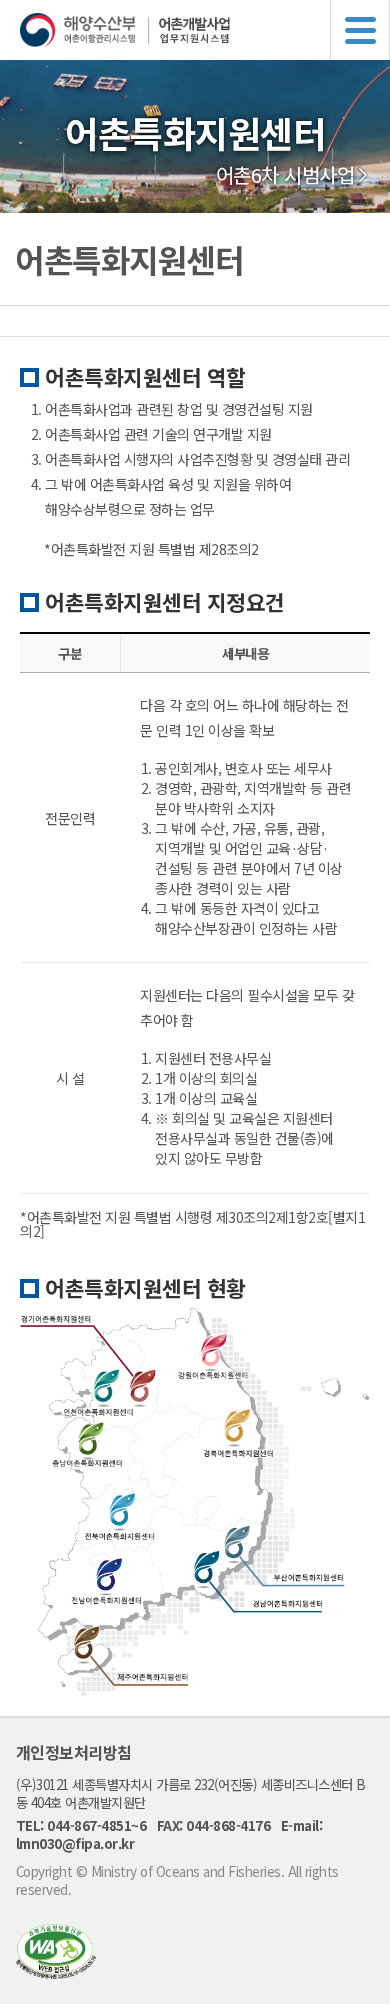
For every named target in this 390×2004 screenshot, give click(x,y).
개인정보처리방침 (74, 1752)
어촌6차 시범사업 (285, 175)
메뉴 (360, 30)
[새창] (56, 1972)
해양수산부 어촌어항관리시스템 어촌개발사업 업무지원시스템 (205, 30)
